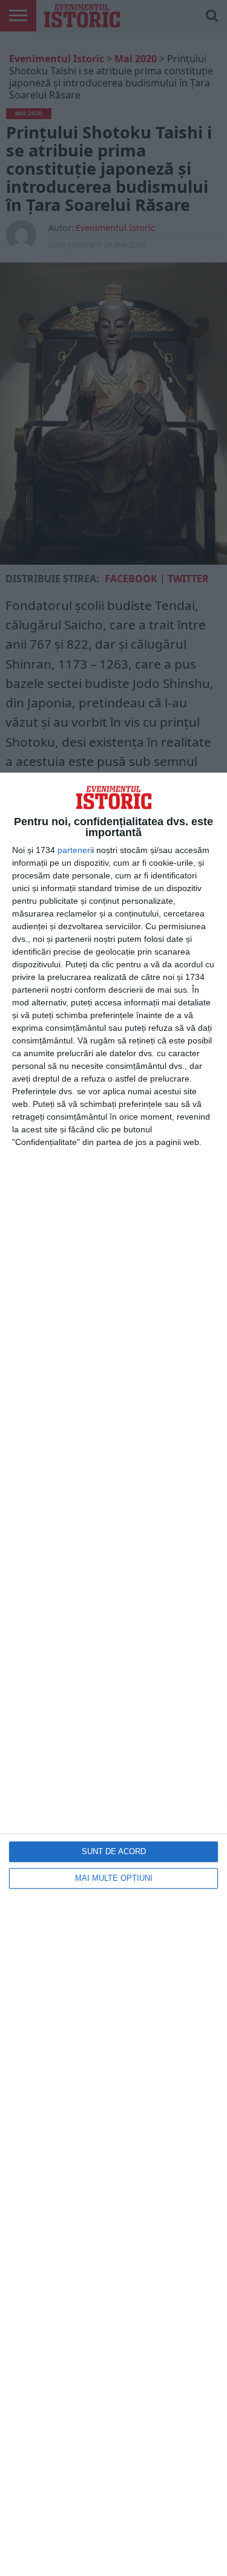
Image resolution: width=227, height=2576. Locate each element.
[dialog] (113, 1674)
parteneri (75, 850)
